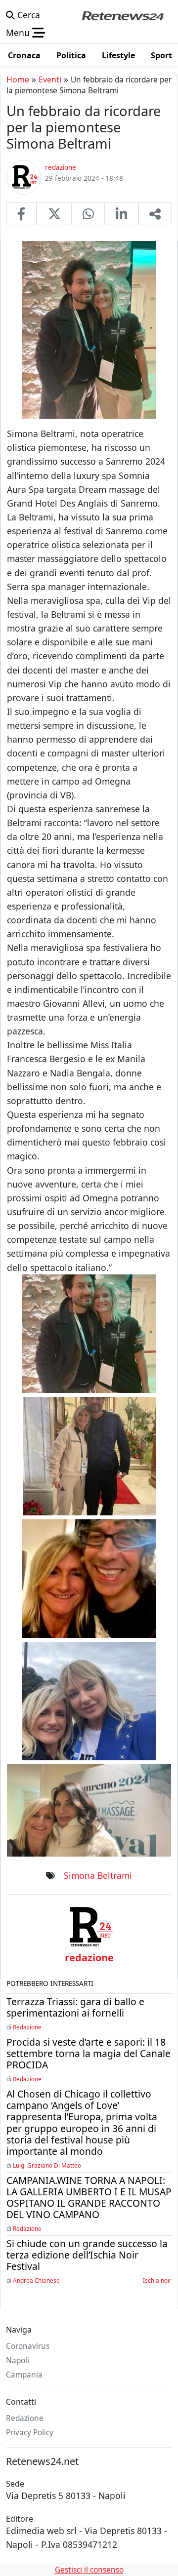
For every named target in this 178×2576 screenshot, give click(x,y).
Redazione (27, 2027)
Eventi (50, 79)
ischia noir (157, 2280)
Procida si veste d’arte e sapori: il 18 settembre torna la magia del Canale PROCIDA (89, 2053)
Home (18, 79)
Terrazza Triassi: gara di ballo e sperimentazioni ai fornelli (75, 2007)
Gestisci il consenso (89, 2570)
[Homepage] (123, 15)
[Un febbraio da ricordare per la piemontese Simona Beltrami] (22, 214)
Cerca (27, 15)
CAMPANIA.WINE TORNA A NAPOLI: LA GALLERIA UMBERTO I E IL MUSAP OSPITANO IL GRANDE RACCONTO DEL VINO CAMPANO (89, 2197)
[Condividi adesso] (155, 214)
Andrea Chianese (36, 2280)
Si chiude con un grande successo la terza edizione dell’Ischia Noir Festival (87, 2255)
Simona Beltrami (98, 1875)
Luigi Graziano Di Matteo (47, 2165)
